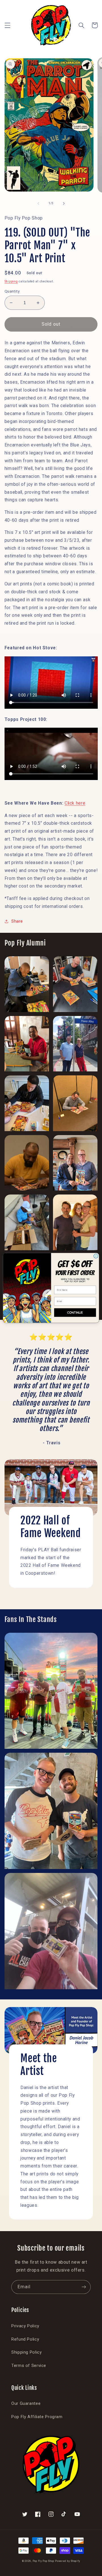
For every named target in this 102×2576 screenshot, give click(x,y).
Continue (75, 1313)
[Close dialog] (96, 1256)
